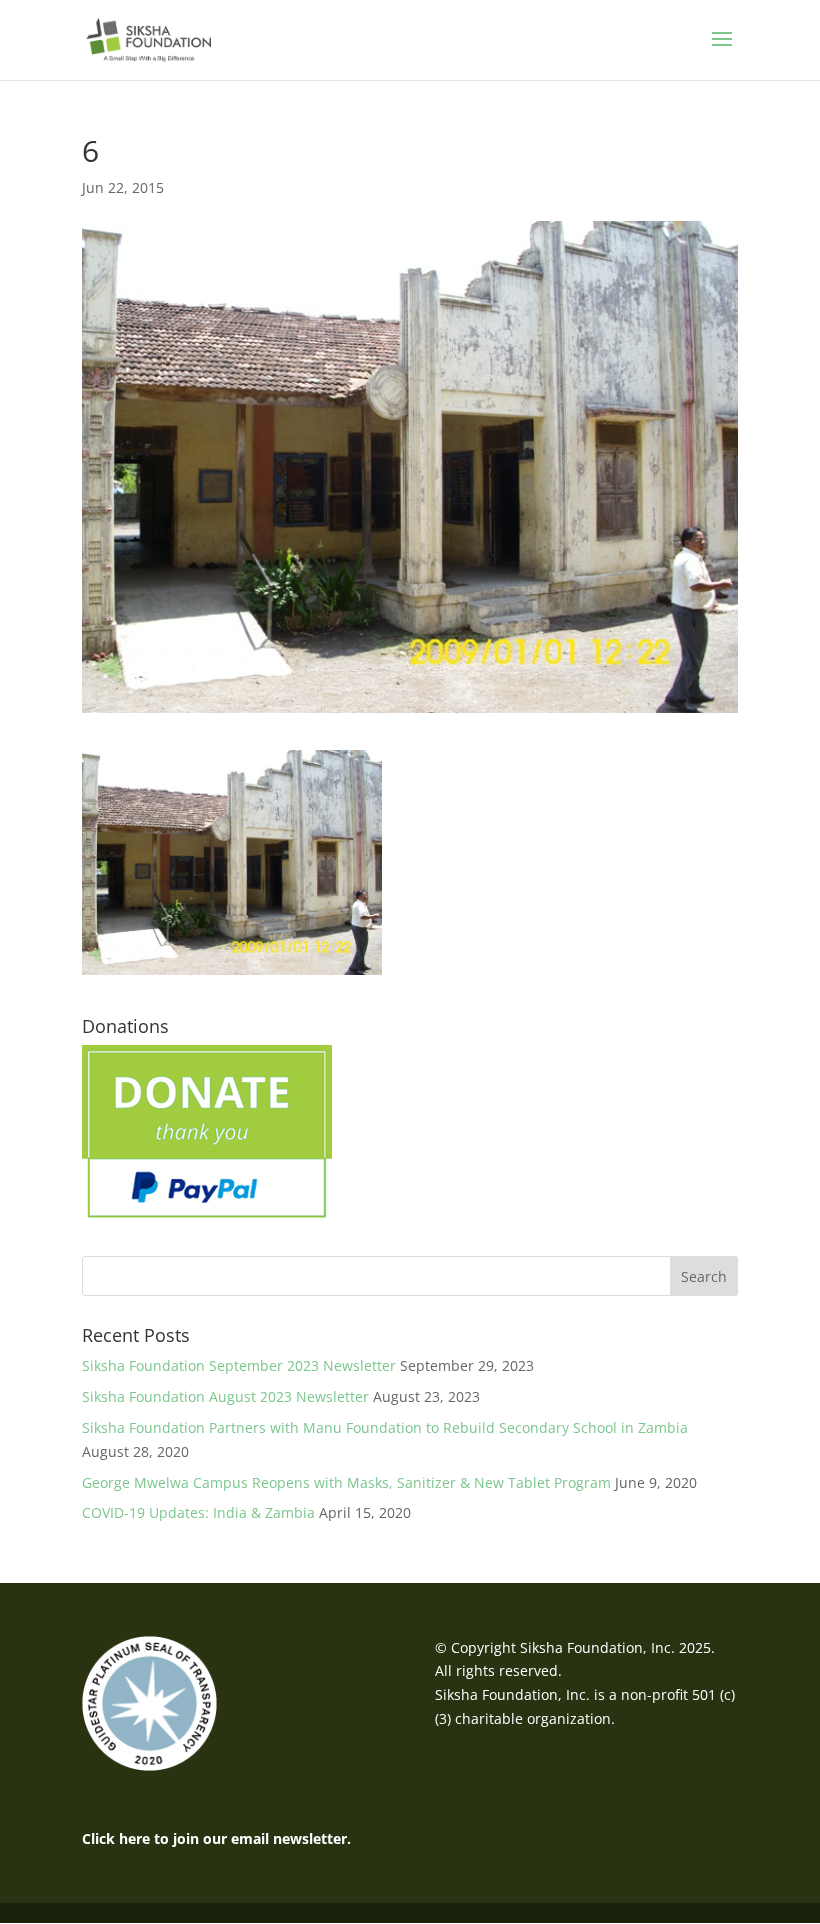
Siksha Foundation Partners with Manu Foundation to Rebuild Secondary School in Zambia (385, 1427)
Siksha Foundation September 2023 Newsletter (239, 1365)
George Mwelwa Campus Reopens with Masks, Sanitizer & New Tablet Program (346, 1482)
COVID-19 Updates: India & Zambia (198, 1512)
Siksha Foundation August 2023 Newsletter (225, 1396)
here (134, 1838)
